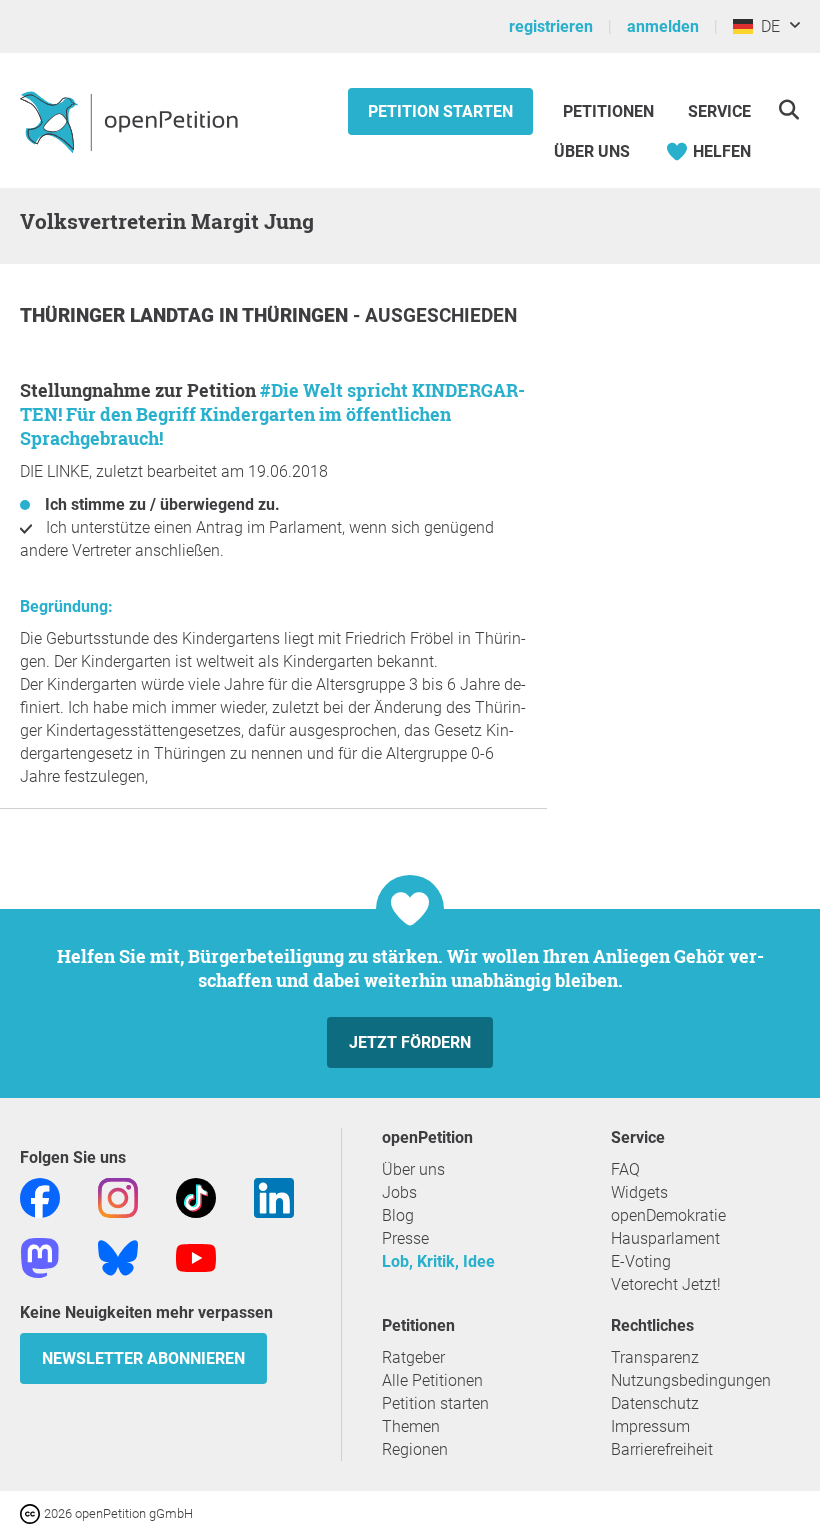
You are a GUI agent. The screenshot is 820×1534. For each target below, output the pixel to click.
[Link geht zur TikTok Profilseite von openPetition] (196, 1196)
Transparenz (655, 1357)
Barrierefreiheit (662, 1449)
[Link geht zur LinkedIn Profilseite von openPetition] (274, 1196)
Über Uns (592, 151)
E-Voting (641, 1261)
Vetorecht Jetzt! (666, 1284)
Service (719, 111)
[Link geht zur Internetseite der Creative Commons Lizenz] (32, 1512)
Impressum (650, 1426)
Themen (411, 1426)
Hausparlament (665, 1238)
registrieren (551, 26)
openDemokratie (668, 1215)
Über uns (413, 1169)
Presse (405, 1238)
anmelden (663, 26)
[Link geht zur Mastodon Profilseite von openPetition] (40, 1256)
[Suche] (788, 109)
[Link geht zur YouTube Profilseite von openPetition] (196, 1256)
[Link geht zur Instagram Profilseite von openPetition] (118, 1196)
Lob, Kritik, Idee (438, 1261)
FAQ (625, 1169)
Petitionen (610, 111)
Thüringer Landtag (119, 315)
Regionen (415, 1449)
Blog (398, 1215)
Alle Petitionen (432, 1380)
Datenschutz (655, 1403)
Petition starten (440, 111)
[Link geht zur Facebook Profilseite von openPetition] (40, 1196)
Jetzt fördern (410, 1042)
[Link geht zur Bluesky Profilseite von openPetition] (118, 1256)
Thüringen (297, 315)
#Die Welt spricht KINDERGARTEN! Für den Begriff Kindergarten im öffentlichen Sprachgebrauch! (272, 414)
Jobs (399, 1192)
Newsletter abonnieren (143, 1358)
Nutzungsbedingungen (691, 1380)
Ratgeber (413, 1357)
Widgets (639, 1192)
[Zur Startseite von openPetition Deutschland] (131, 121)
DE (766, 26)
